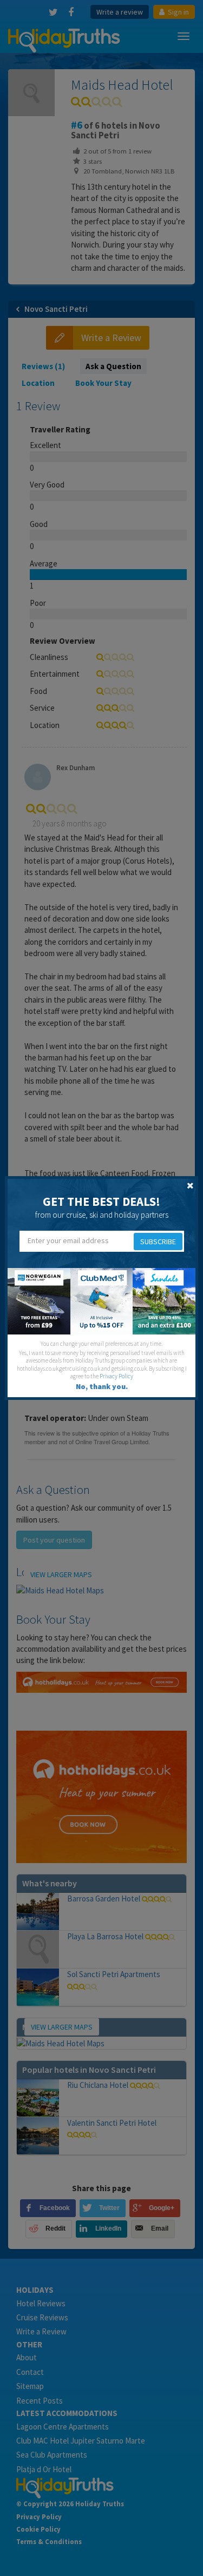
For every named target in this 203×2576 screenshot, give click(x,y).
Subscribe (158, 1242)
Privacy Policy (116, 1376)
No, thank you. (102, 1386)
